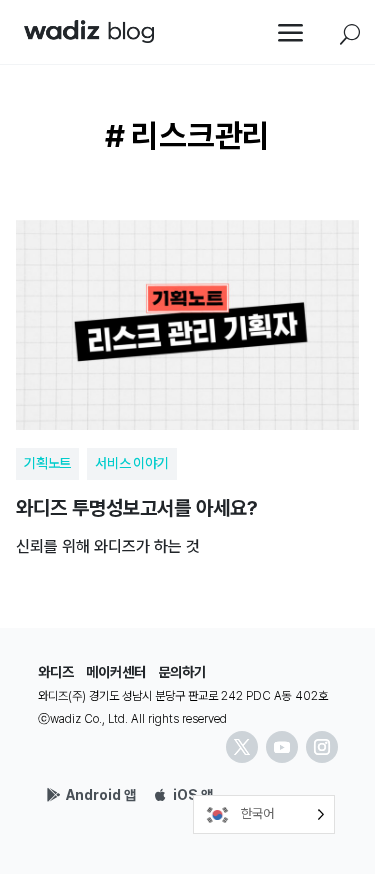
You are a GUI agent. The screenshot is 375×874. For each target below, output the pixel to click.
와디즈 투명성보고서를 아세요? (187, 381)
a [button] (291, 34)
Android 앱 (101, 795)
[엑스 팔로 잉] (242, 747)
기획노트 (47, 463)
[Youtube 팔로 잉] (282, 747)
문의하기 (182, 672)
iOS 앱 (193, 795)
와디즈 (56, 672)
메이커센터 (116, 672)
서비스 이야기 (132, 463)
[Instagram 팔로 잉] (322, 747)
